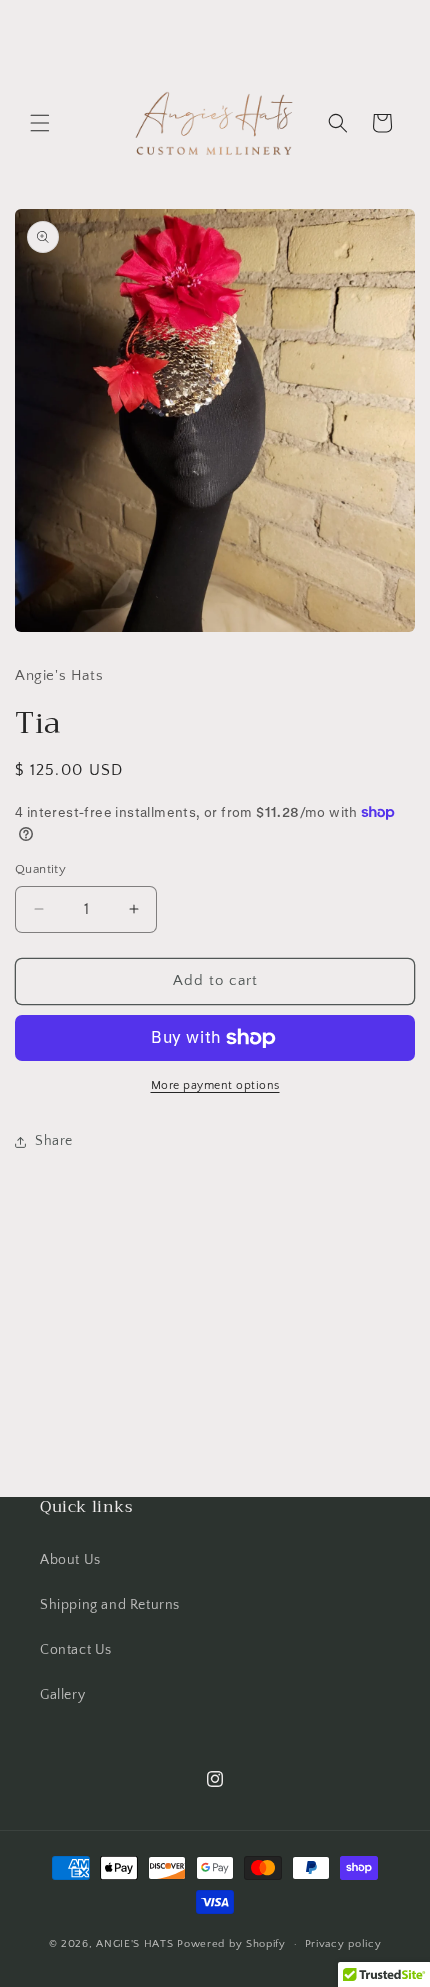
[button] (40, 123)
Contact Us (76, 1650)
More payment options (215, 1085)
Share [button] (54, 1141)
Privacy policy (343, 1944)
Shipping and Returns (110, 1605)
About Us (70, 1560)
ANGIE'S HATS (136, 1944)
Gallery (62, 1695)
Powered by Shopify (231, 1944)
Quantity (40, 869)
